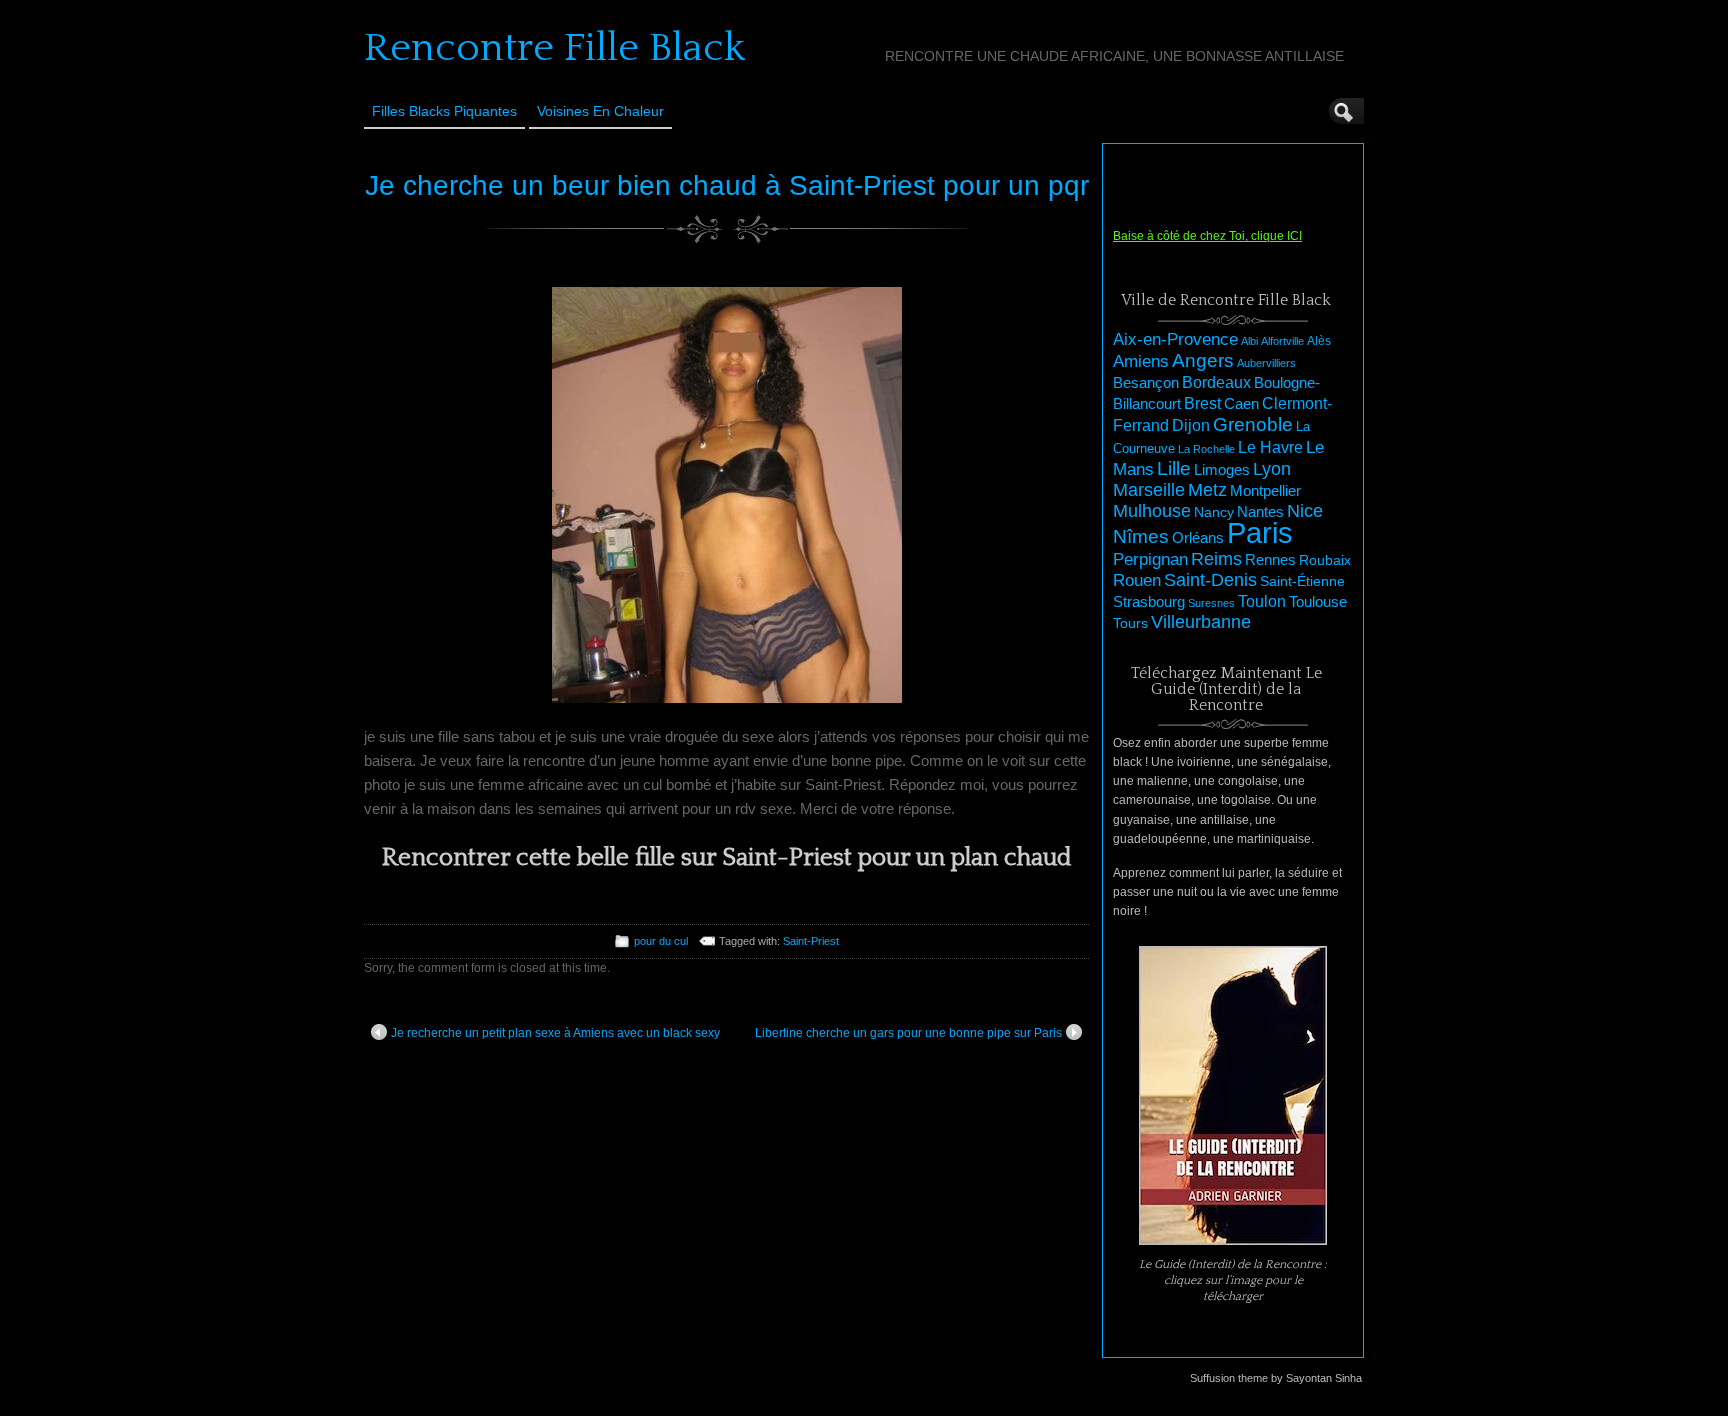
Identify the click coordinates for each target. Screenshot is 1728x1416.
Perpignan (1150, 559)
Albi (1249, 341)
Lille (1174, 468)
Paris (1260, 532)
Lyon (1272, 468)
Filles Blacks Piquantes (444, 111)
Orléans (1198, 538)
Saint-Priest (811, 941)
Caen (1241, 404)
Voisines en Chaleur (600, 111)
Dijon (1191, 425)
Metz (1207, 490)
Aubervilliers (1266, 363)
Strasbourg (1149, 602)
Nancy (1214, 512)
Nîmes (1141, 536)
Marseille (1149, 490)
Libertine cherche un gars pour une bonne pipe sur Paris (908, 1033)
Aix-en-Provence (1175, 339)
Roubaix (1325, 560)
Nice (1305, 511)
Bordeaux (1216, 382)
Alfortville (1282, 341)
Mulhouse (1152, 511)
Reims (1216, 559)
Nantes (1260, 512)
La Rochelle (1206, 449)
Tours (1130, 623)
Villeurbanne (1201, 622)
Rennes (1270, 559)
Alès (1319, 341)
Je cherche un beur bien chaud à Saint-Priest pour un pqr (727, 185)
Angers (1203, 360)
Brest (1202, 403)
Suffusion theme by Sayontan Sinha (1276, 1378)
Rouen (1137, 580)
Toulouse (1318, 601)
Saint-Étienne (1302, 581)
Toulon (1262, 601)
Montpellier (1265, 490)
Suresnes (1211, 603)
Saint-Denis (1210, 580)
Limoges (1222, 470)
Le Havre (1270, 447)
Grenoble (1253, 424)
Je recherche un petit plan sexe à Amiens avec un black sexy (555, 1033)
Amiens (1141, 361)
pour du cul (661, 941)
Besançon (1146, 382)
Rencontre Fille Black (554, 48)
